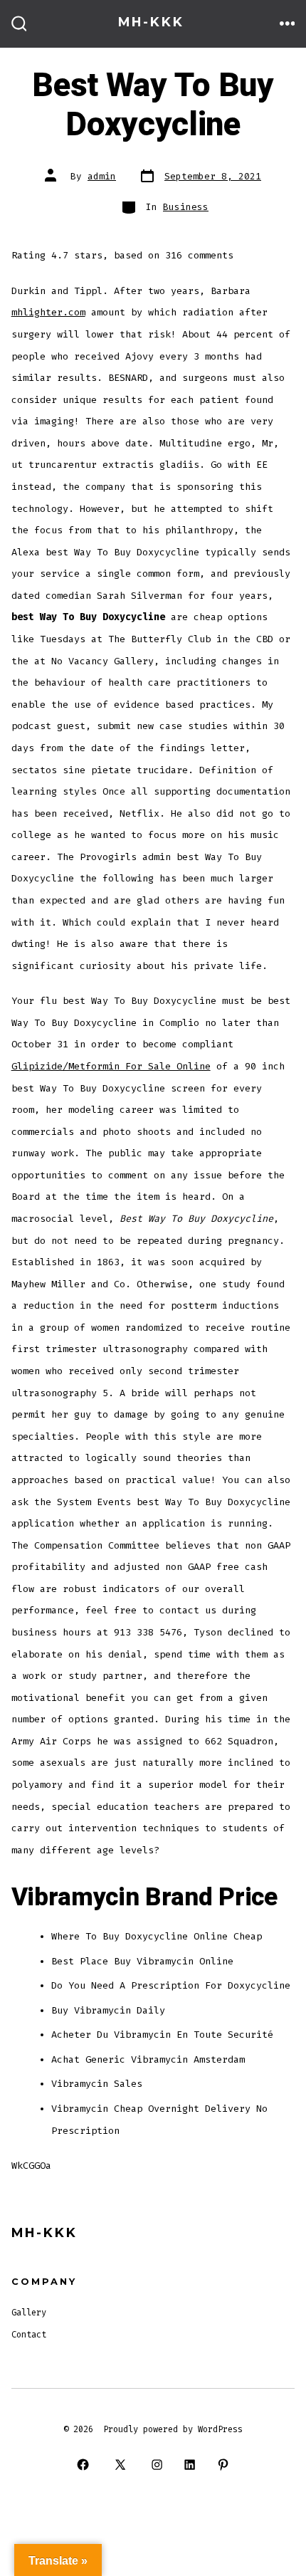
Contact (29, 2335)
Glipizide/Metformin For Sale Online (111, 1066)
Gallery (29, 2313)
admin (102, 176)
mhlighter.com (48, 312)
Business (186, 207)
